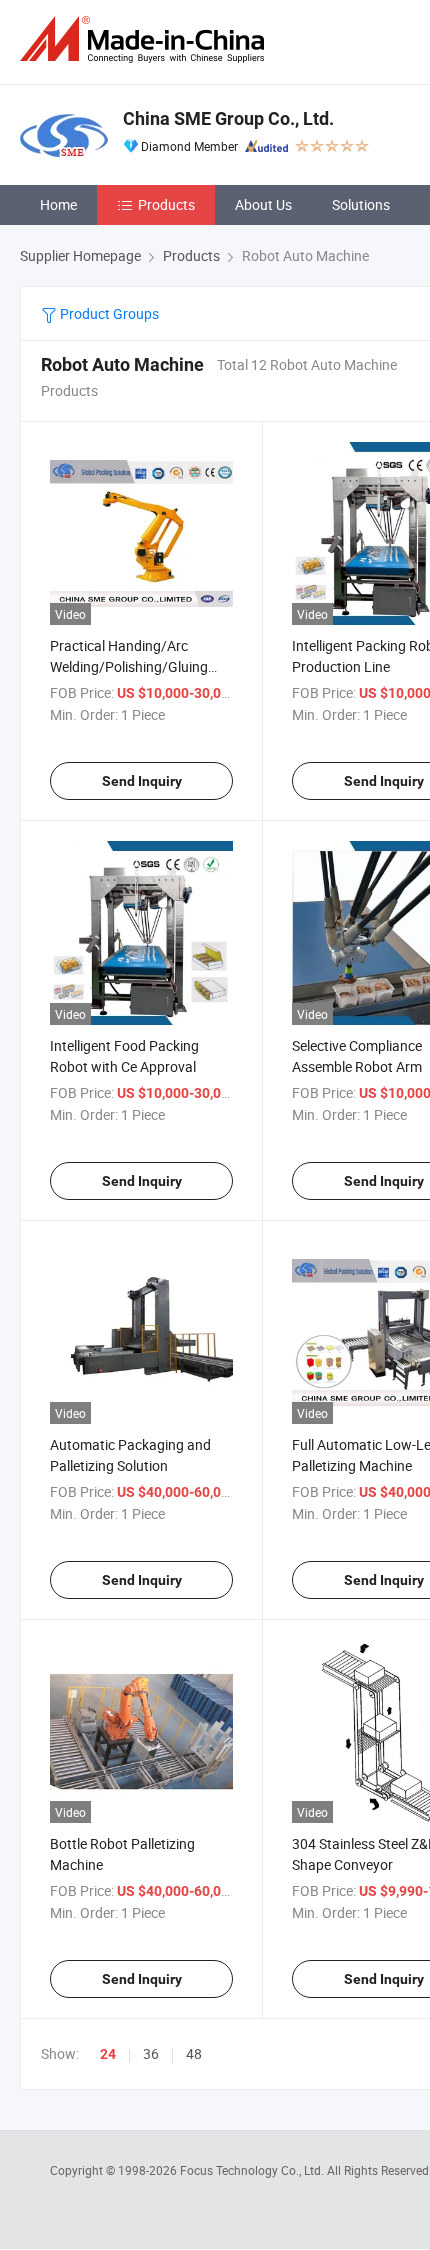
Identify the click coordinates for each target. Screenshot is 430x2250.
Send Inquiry (142, 781)
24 (108, 2054)
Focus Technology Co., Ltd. (253, 2170)
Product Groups (108, 313)
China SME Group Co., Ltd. (228, 118)
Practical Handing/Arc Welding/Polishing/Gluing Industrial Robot (129, 666)
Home (58, 204)
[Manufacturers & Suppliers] (146, 39)
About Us (263, 204)
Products (166, 204)
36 (151, 2053)
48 (194, 2053)
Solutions (361, 204)
